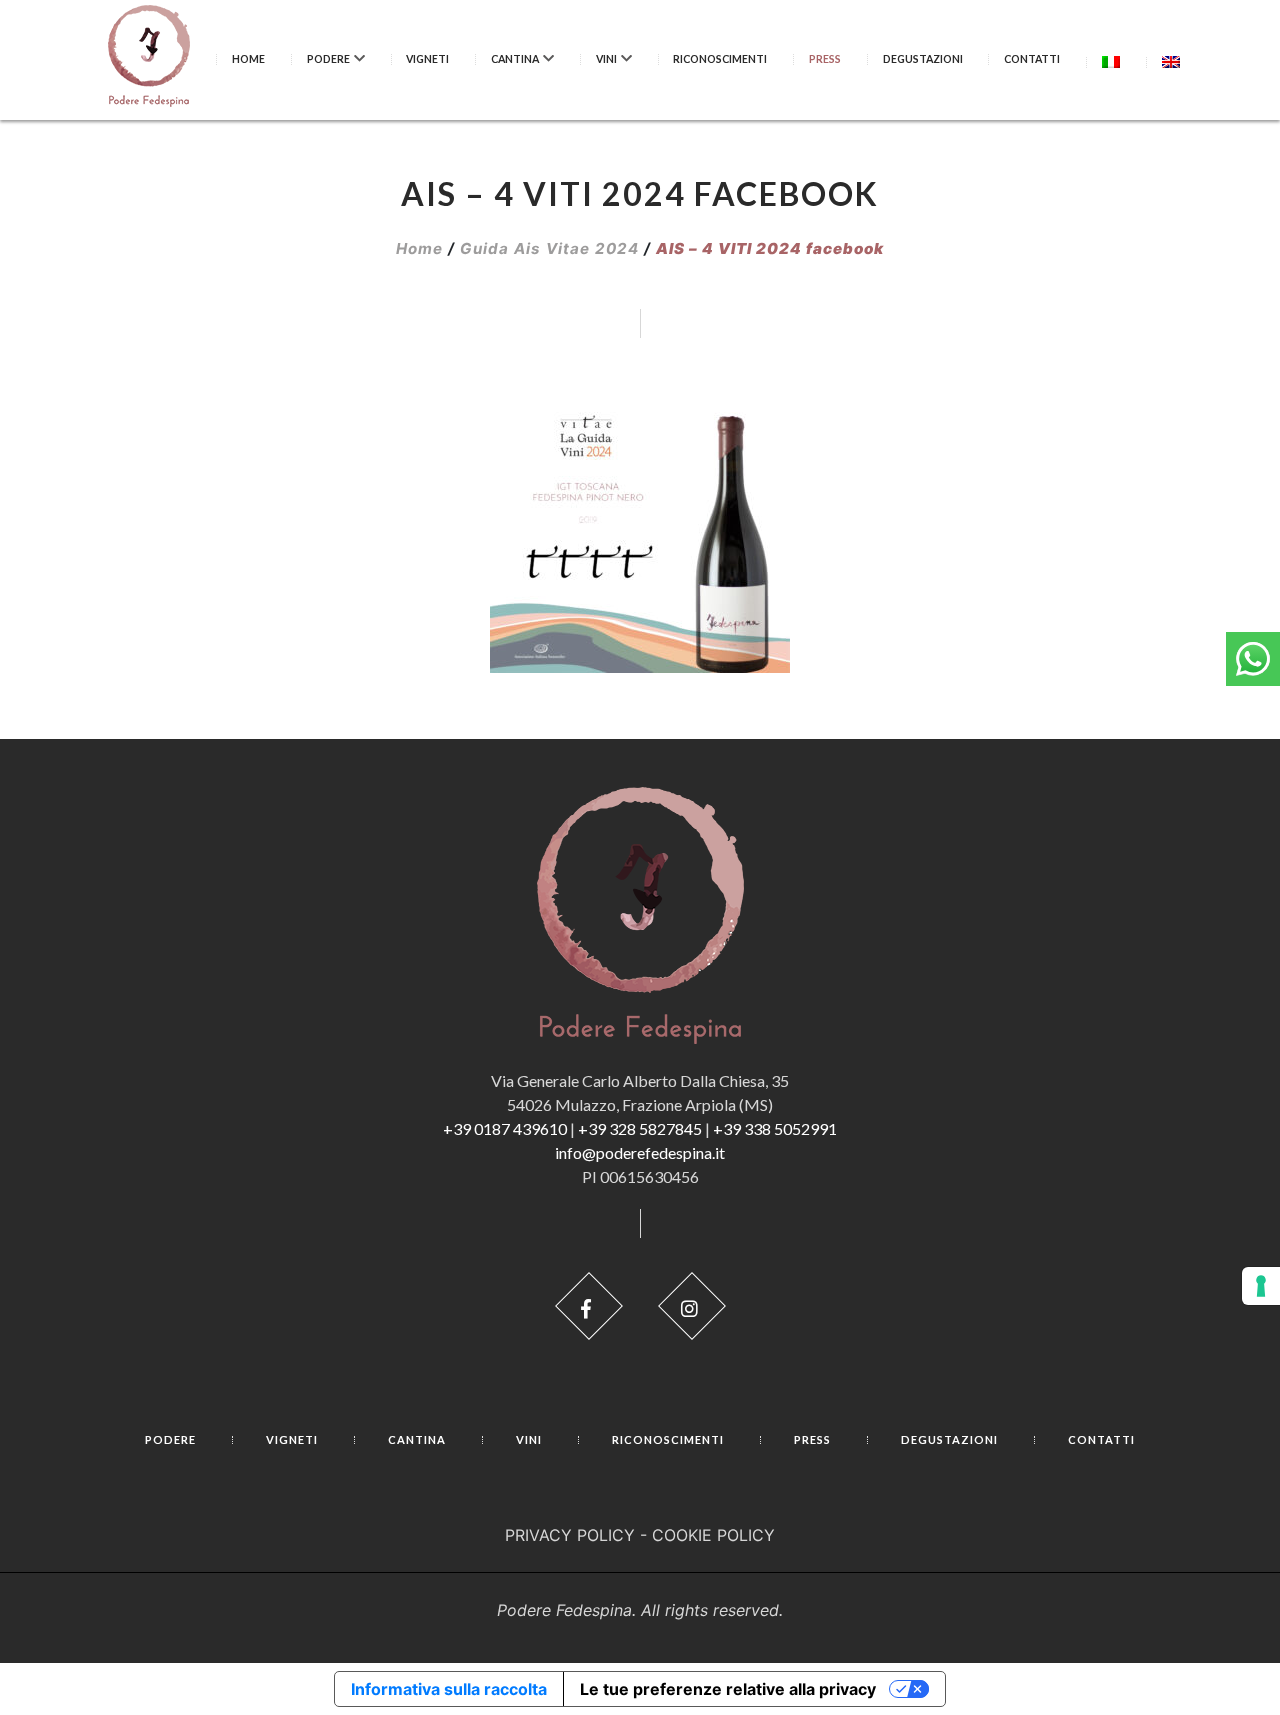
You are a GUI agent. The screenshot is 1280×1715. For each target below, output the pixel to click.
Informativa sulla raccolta (449, 1689)
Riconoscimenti (720, 59)
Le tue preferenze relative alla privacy (728, 1689)
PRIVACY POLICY (570, 1535)
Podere (328, 59)
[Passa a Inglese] (1171, 61)
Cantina (515, 59)
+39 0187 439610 (505, 1128)
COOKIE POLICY (713, 1535)
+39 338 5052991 (775, 1128)
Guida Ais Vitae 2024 (549, 248)
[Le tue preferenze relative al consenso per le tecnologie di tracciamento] (1261, 1286)
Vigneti (427, 59)
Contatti (1032, 59)
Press (825, 59)
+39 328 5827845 (640, 1128)
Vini (606, 59)
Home (248, 59)
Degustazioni (923, 59)
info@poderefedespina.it (640, 1152)
